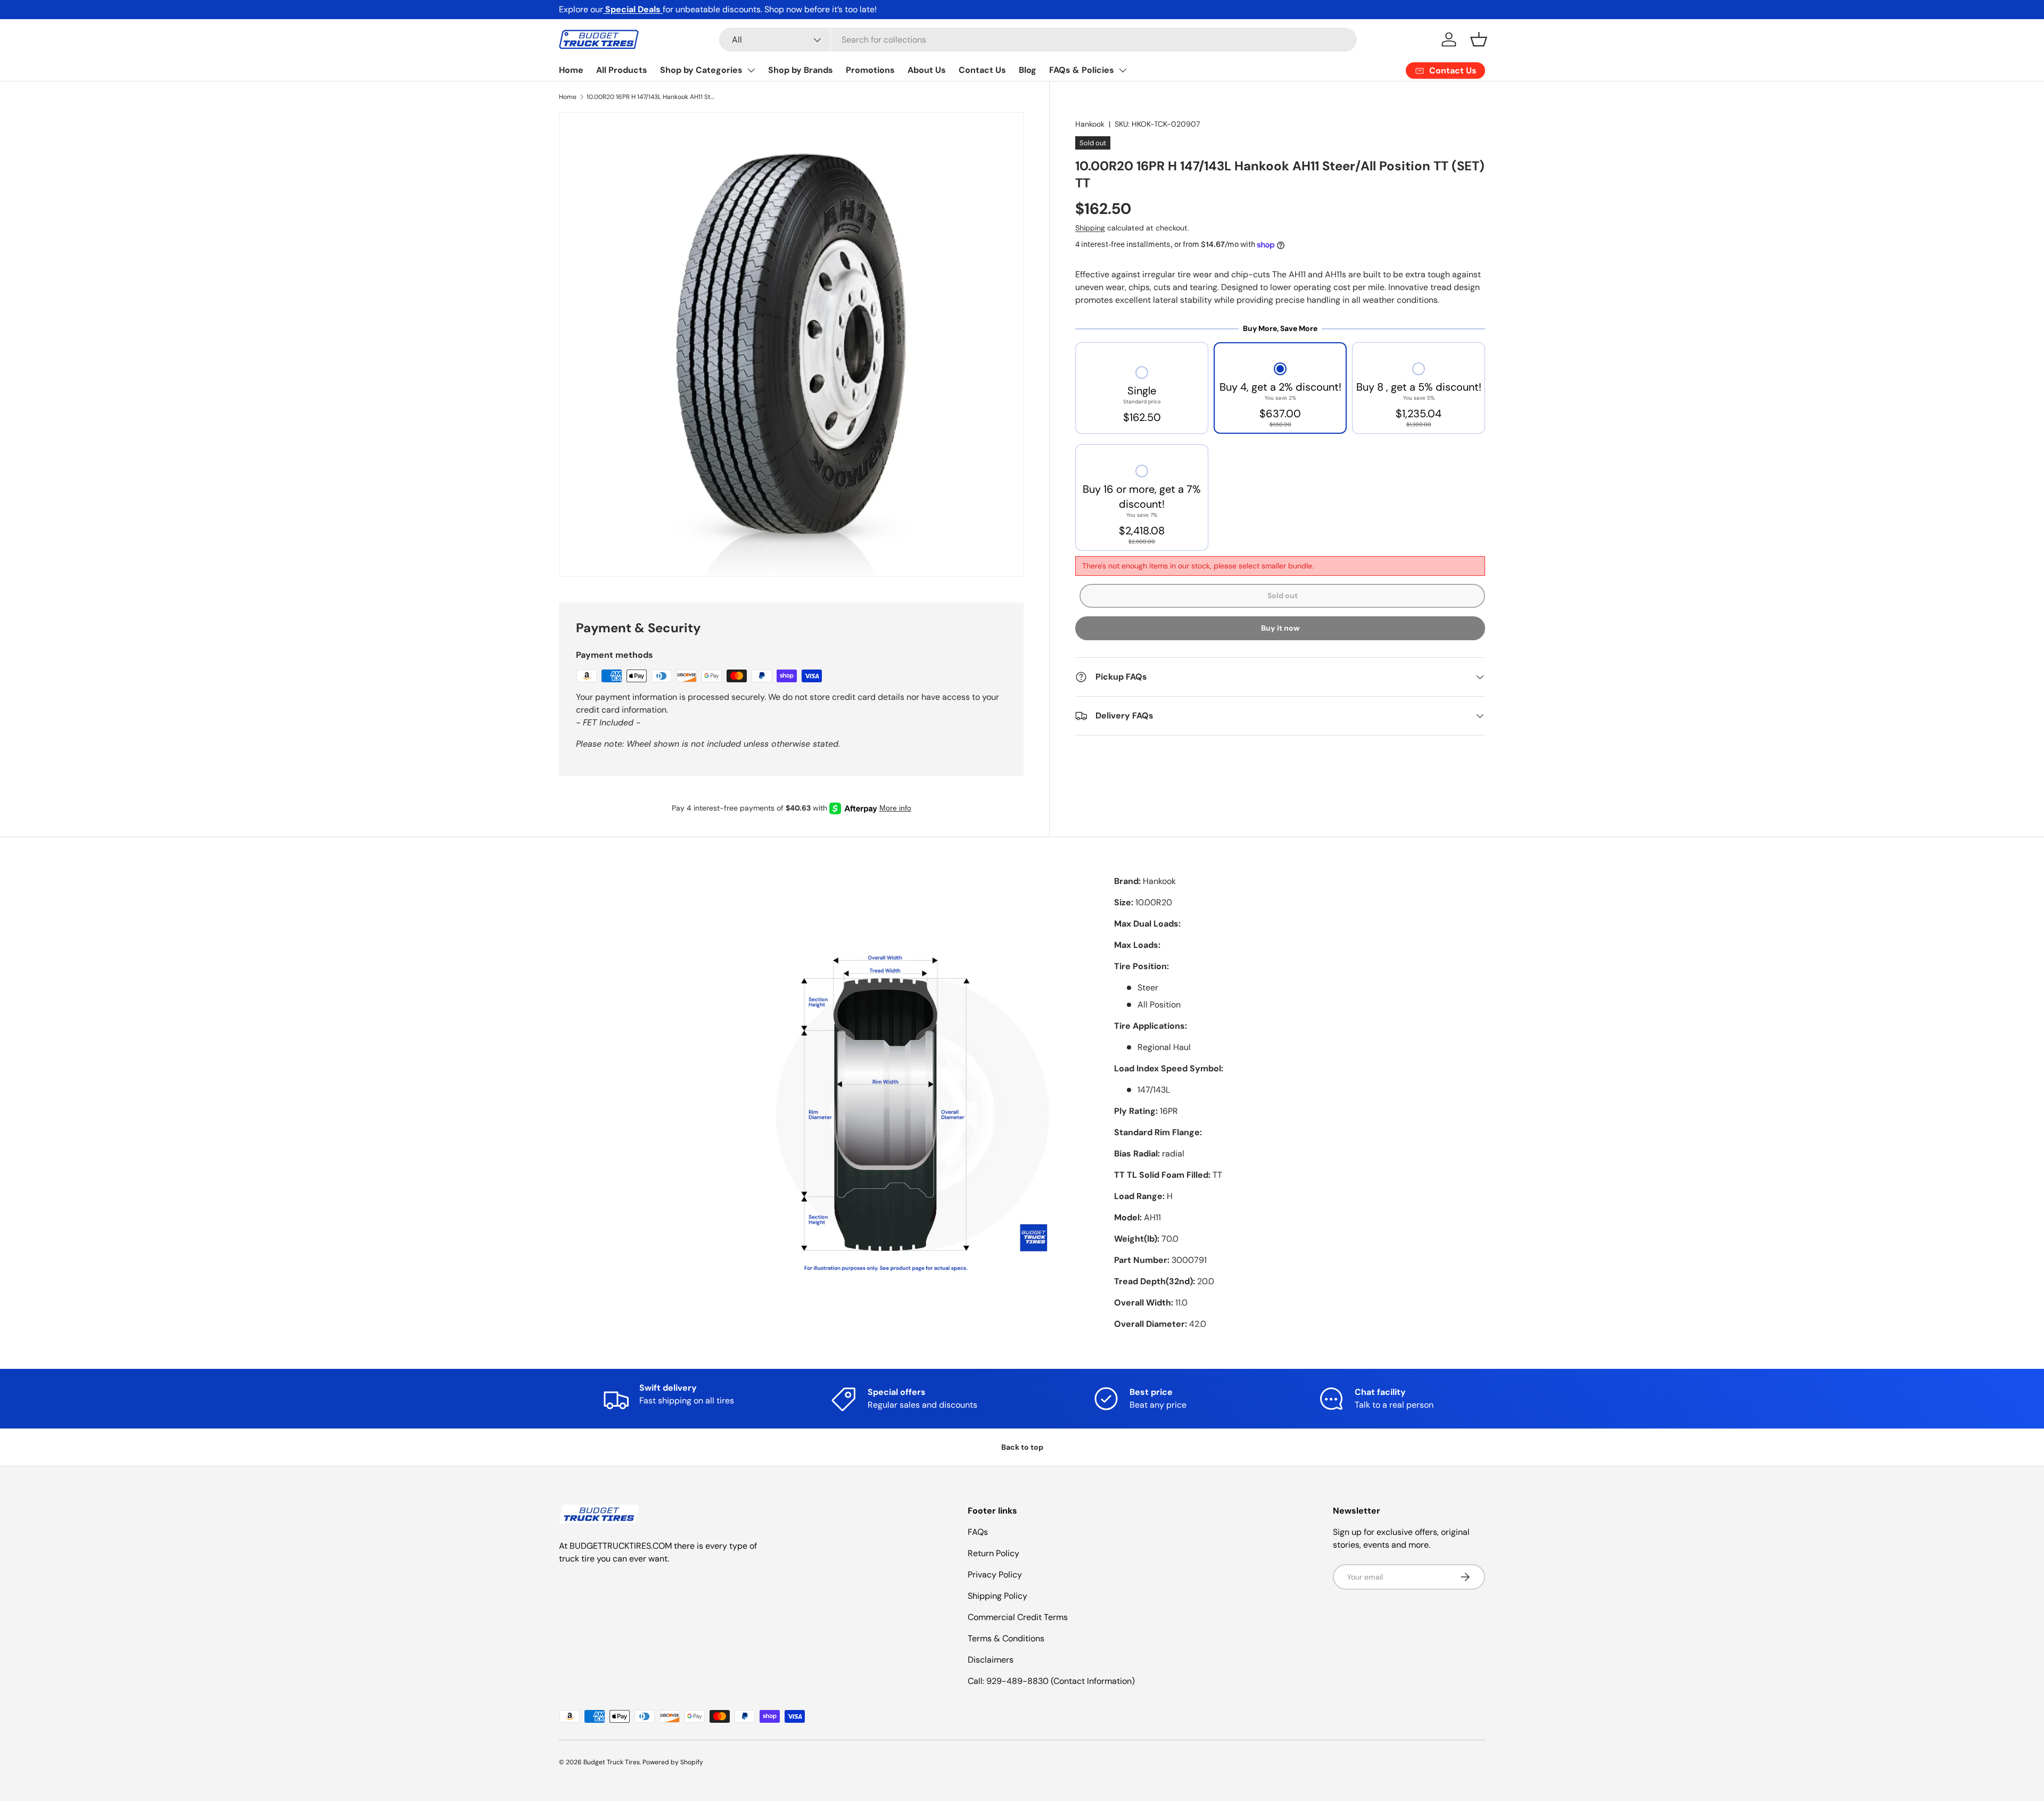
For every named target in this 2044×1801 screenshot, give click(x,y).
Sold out (1283, 596)
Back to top (1022, 1447)
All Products (622, 70)
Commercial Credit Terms (1018, 1617)
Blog (1028, 70)
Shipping (1090, 228)
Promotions (870, 70)
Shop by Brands (801, 70)
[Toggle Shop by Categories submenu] (751, 70)
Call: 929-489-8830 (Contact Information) (1051, 1681)
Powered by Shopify (673, 1762)
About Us (927, 70)
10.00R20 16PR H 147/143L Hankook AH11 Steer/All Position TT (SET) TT (650, 97)
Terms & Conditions (1006, 1638)
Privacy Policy (995, 1575)
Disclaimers (991, 1660)
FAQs (978, 1532)
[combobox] (1038, 40)
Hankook (1090, 124)
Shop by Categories (701, 70)
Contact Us (982, 70)
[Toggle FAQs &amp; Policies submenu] (1123, 70)
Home (571, 70)
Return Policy (994, 1553)
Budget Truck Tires (612, 1762)
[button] (1479, 39)
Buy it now (1280, 628)
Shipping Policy (998, 1596)
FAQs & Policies (1082, 70)
